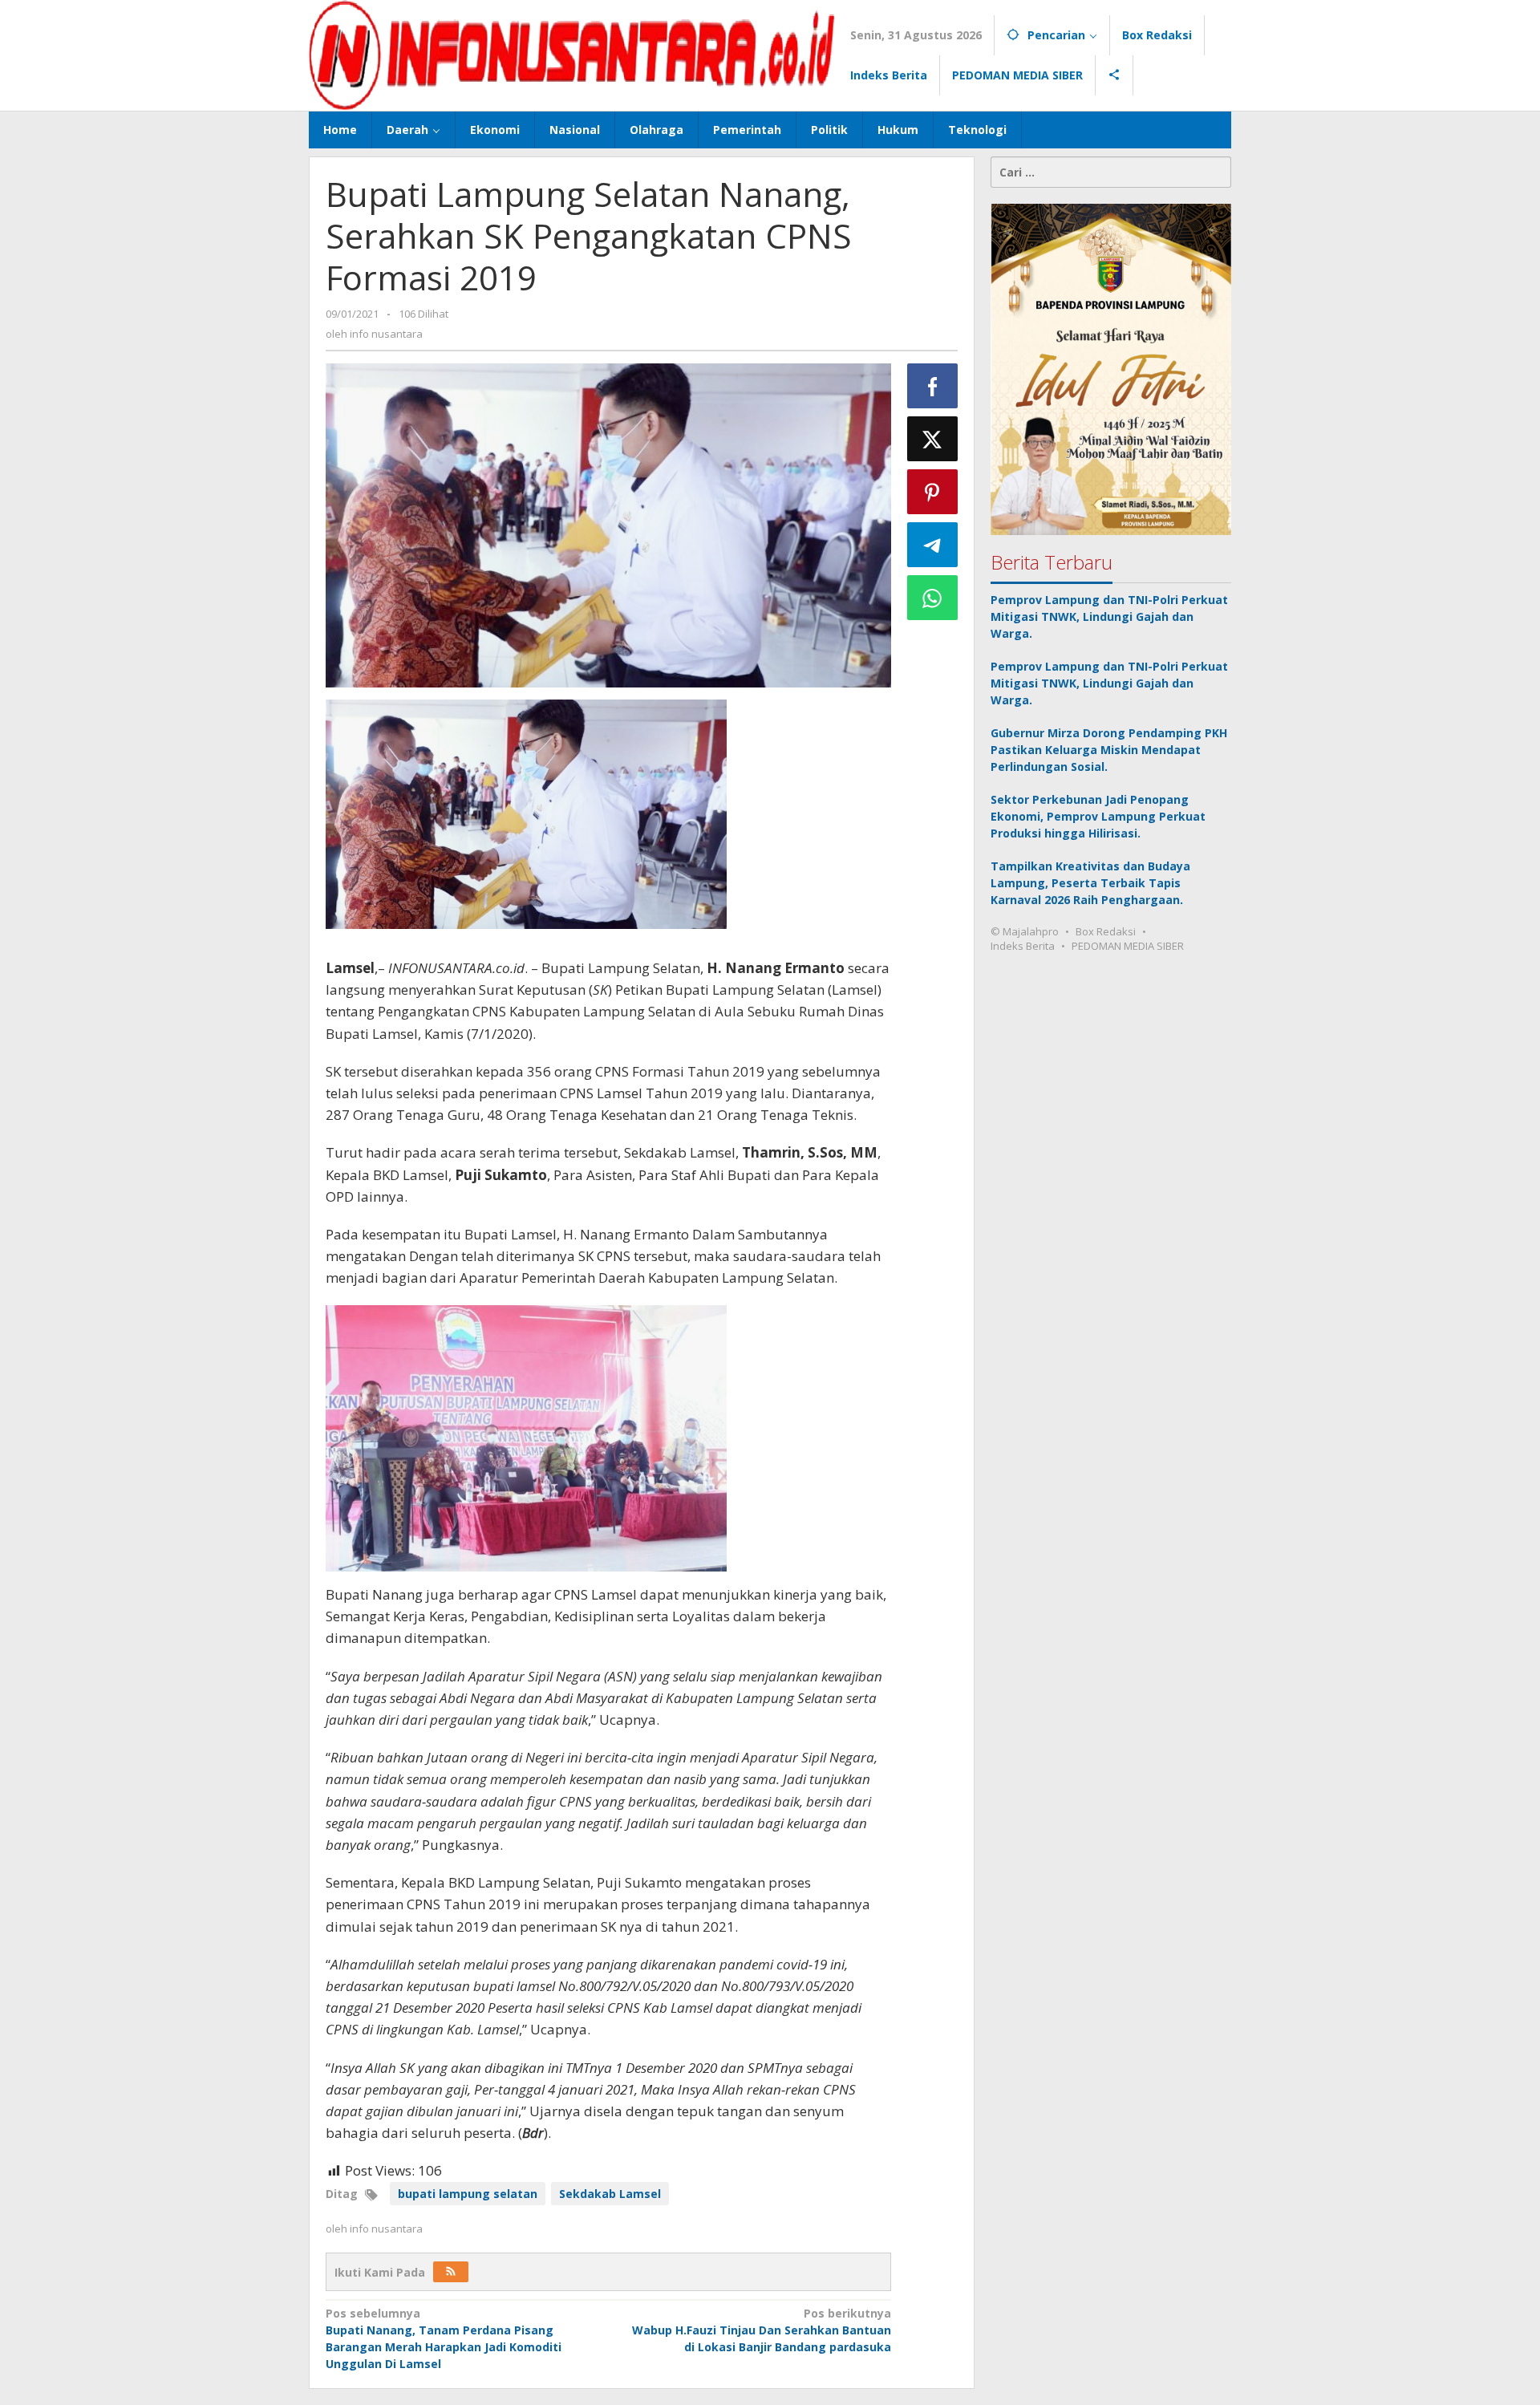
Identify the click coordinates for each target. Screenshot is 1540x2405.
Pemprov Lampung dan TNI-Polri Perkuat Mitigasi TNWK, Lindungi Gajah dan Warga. (1109, 616)
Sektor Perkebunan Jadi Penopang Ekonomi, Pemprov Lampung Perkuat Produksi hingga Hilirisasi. (1098, 816)
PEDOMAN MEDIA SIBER (1128, 946)
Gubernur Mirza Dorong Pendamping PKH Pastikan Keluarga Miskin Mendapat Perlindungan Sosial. (1109, 750)
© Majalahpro (1025, 931)
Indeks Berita (1023, 946)
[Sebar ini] (933, 386)
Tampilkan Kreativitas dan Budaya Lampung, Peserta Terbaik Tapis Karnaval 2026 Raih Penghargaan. (1090, 883)
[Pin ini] (933, 492)
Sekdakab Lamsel (610, 2194)
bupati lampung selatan (468, 2194)
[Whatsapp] (933, 598)
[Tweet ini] (933, 439)
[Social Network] (1114, 75)
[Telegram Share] (933, 545)
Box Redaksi (1106, 931)
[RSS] (451, 2272)
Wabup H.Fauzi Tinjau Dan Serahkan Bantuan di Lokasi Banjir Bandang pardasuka (761, 2330)
